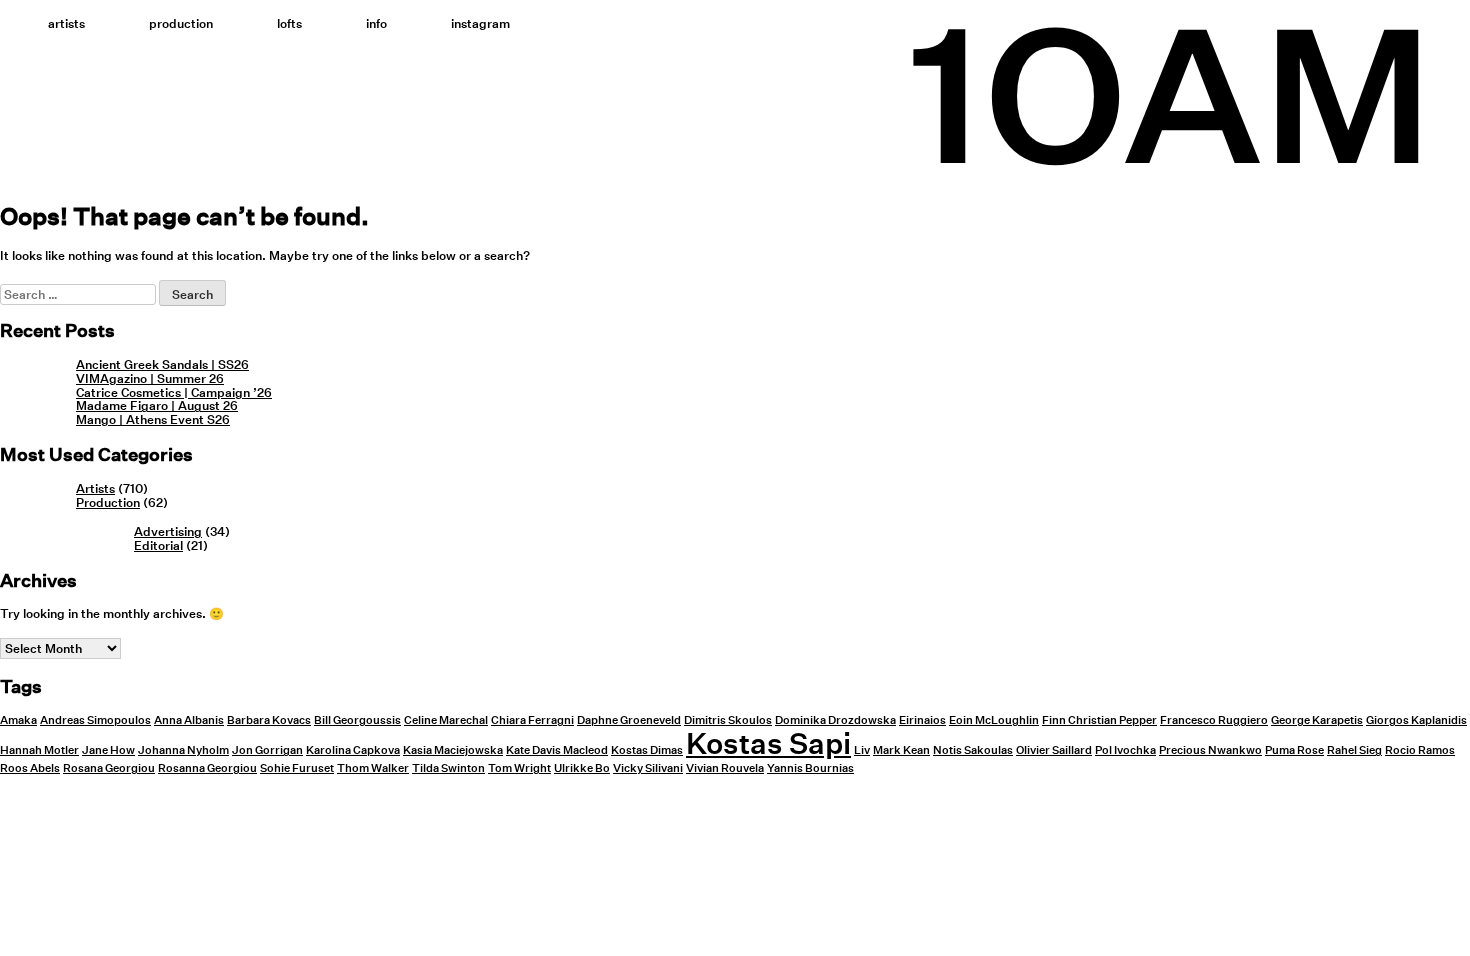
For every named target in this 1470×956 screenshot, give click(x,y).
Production (181, 23)
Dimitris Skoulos (728, 720)
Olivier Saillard (1054, 750)
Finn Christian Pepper (1099, 720)
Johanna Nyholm (183, 750)
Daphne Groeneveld (629, 720)
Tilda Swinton (448, 768)
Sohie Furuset (297, 768)
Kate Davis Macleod (557, 750)
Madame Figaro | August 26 (157, 405)
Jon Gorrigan (267, 750)
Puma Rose (1294, 750)
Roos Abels (30, 768)
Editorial (158, 545)
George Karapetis (1317, 720)
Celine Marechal (446, 720)
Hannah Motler (39, 750)
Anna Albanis (189, 720)
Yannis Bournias (810, 768)
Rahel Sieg (1354, 750)
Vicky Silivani (648, 768)
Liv (862, 750)
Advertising (168, 531)
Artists (66, 23)
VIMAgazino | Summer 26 (150, 378)
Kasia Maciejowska (453, 750)
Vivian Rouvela (725, 768)
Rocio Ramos (1420, 750)
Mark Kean (901, 750)
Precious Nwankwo (1210, 750)
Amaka (18, 720)
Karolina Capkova (353, 750)
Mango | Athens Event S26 (153, 419)
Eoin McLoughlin (994, 720)
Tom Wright (519, 768)
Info (376, 23)
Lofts (289, 23)
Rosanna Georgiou (207, 768)
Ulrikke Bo (582, 768)
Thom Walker (373, 768)
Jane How (108, 750)
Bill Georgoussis (357, 720)
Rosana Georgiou (109, 768)
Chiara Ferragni (532, 720)
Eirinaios (922, 720)
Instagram (480, 23)
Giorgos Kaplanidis (1416, 720)
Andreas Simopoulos (95, 720)
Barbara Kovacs (269, 720)
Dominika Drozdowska (835, 720)
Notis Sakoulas (973, 750)
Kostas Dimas (647, 750)
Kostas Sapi (768, 743)
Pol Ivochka (1125, 750)
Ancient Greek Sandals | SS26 (162, 364)
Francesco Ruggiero (1214, 720)
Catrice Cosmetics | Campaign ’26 (174, 392)
